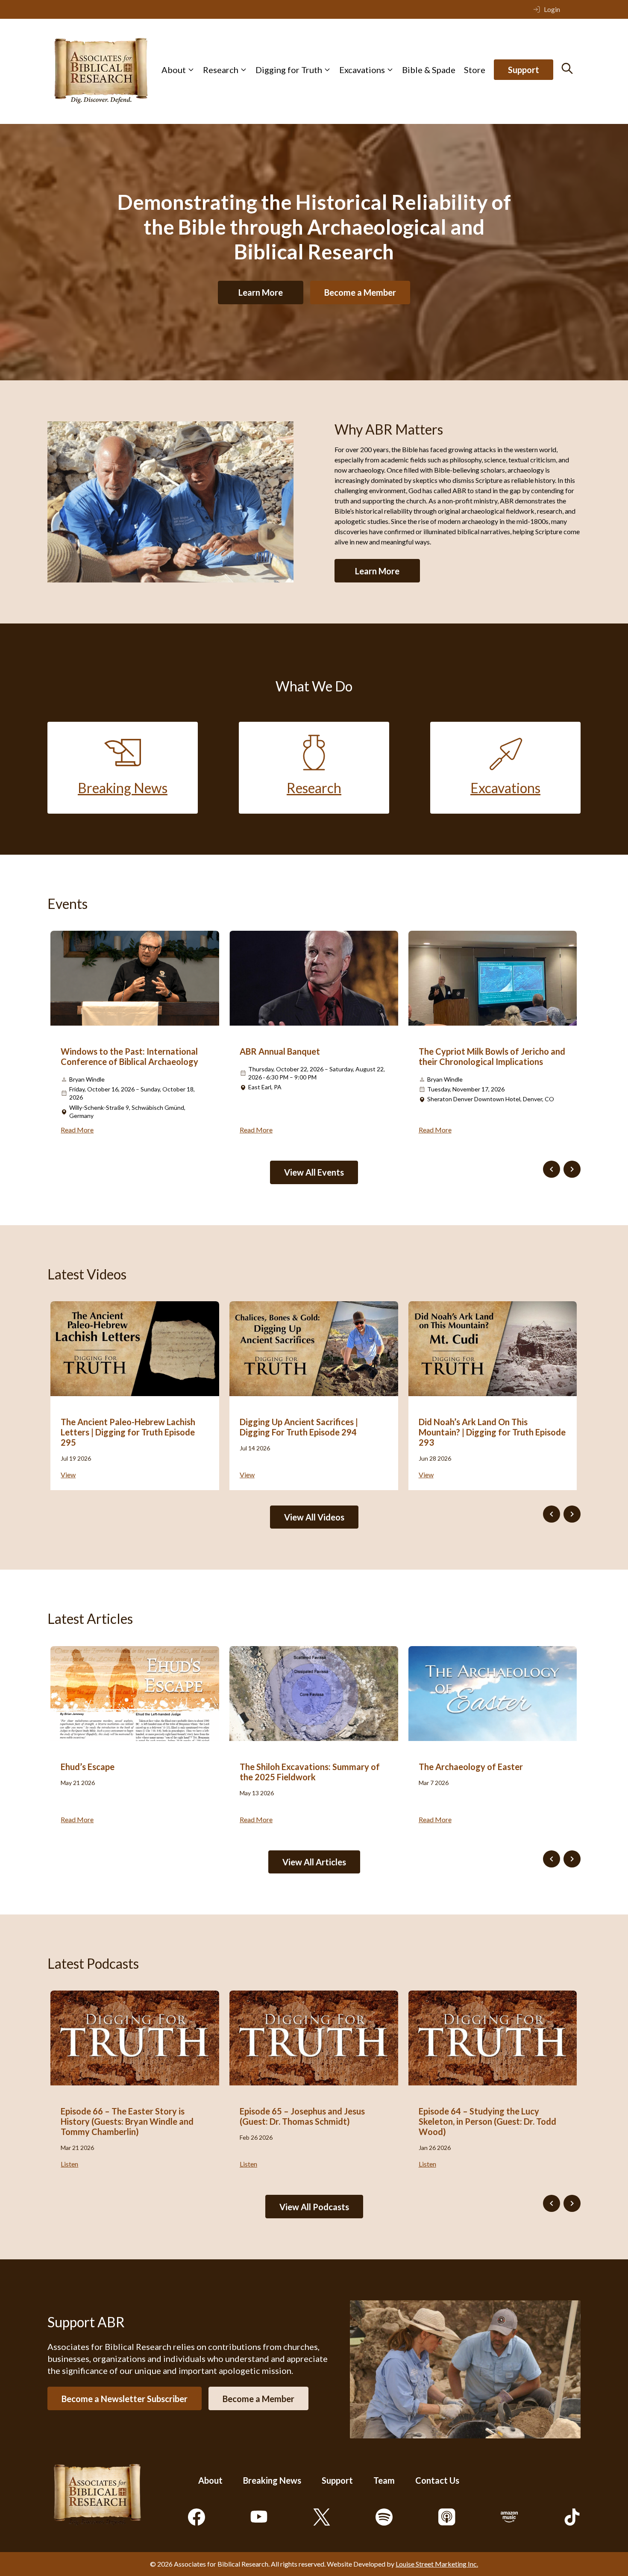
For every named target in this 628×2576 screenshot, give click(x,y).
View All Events (314, 1172)
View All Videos (314, 1517)
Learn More (261, 292)
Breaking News (272, 2480)
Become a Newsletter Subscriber (125, 2398)
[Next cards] (572, 1169)
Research (221, 70)
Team (384, 2480)
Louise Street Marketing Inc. (437, 2564)
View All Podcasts (314, 2207)
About (174, 70)
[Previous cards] (552, 1169)
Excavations (362, 70)
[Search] (567, 68)
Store (475, 70)
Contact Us (437, 2480)
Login (552, 9)
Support (524, 70)
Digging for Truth (289, 70)
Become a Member (360, 292)
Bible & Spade (429, 70)
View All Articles (314, 1862)
